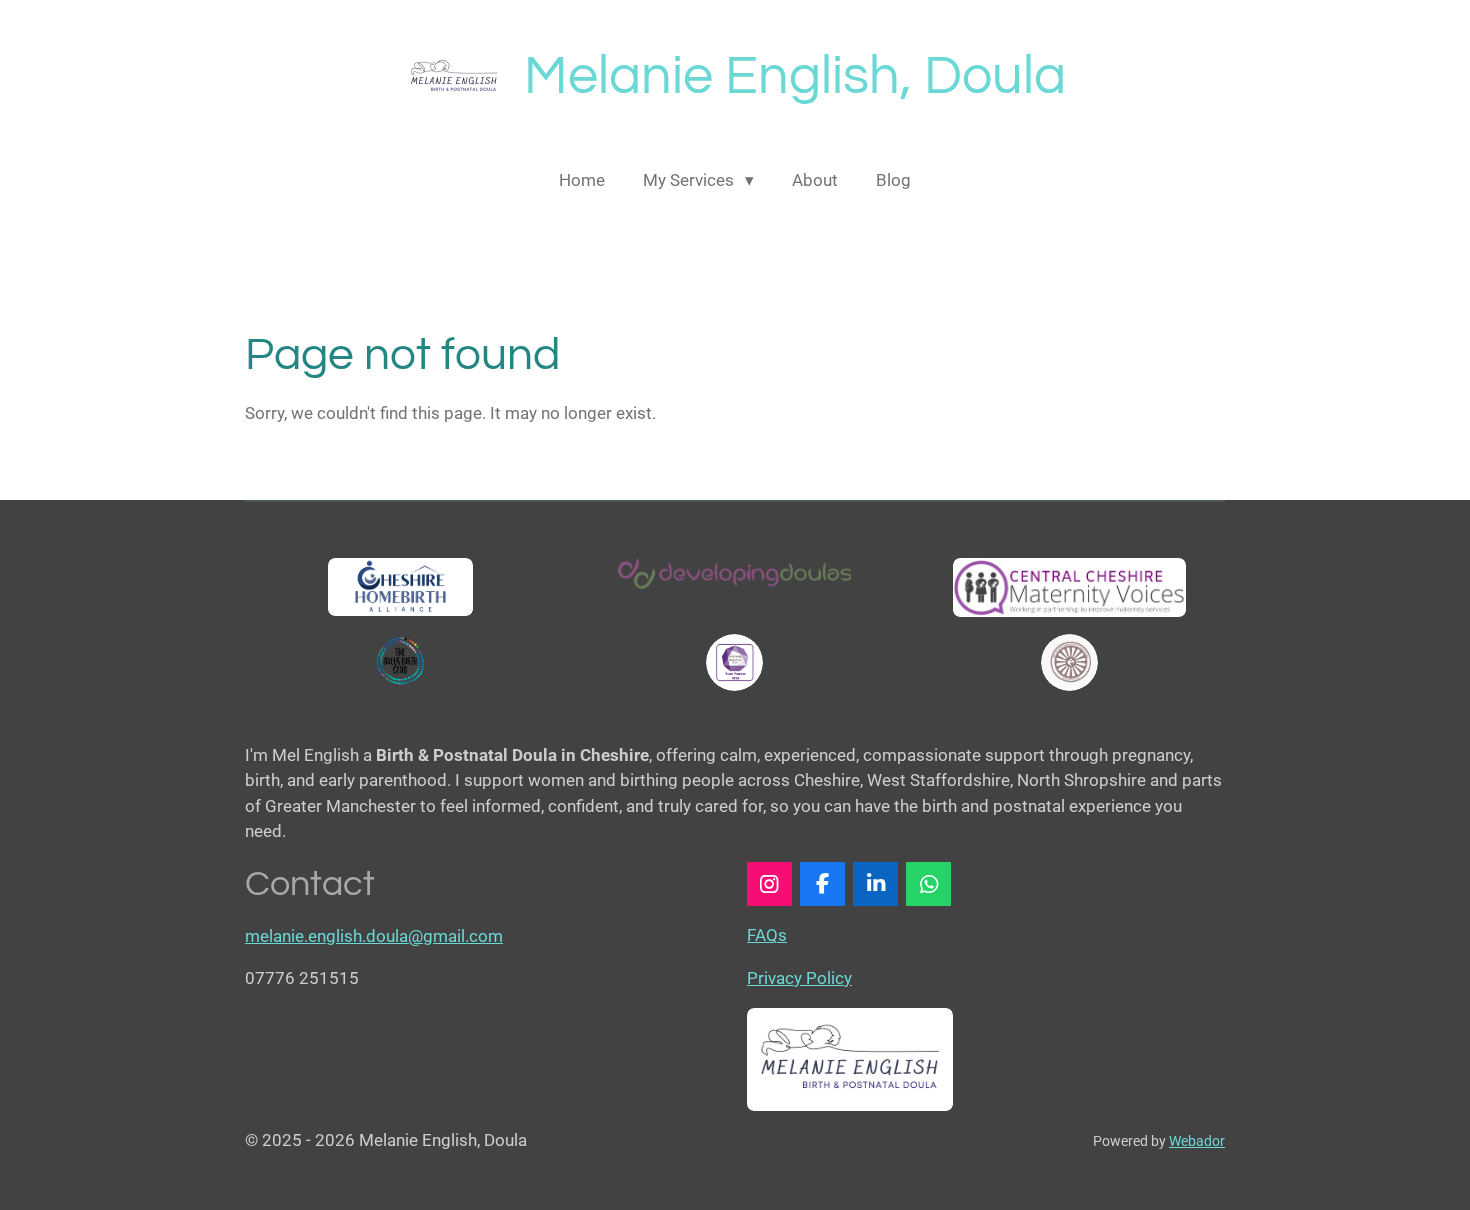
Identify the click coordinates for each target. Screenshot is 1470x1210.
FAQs (767, 935)
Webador (1197, 1141)
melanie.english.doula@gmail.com (374, 936)
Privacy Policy (799, 978)
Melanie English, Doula (795, 76)
